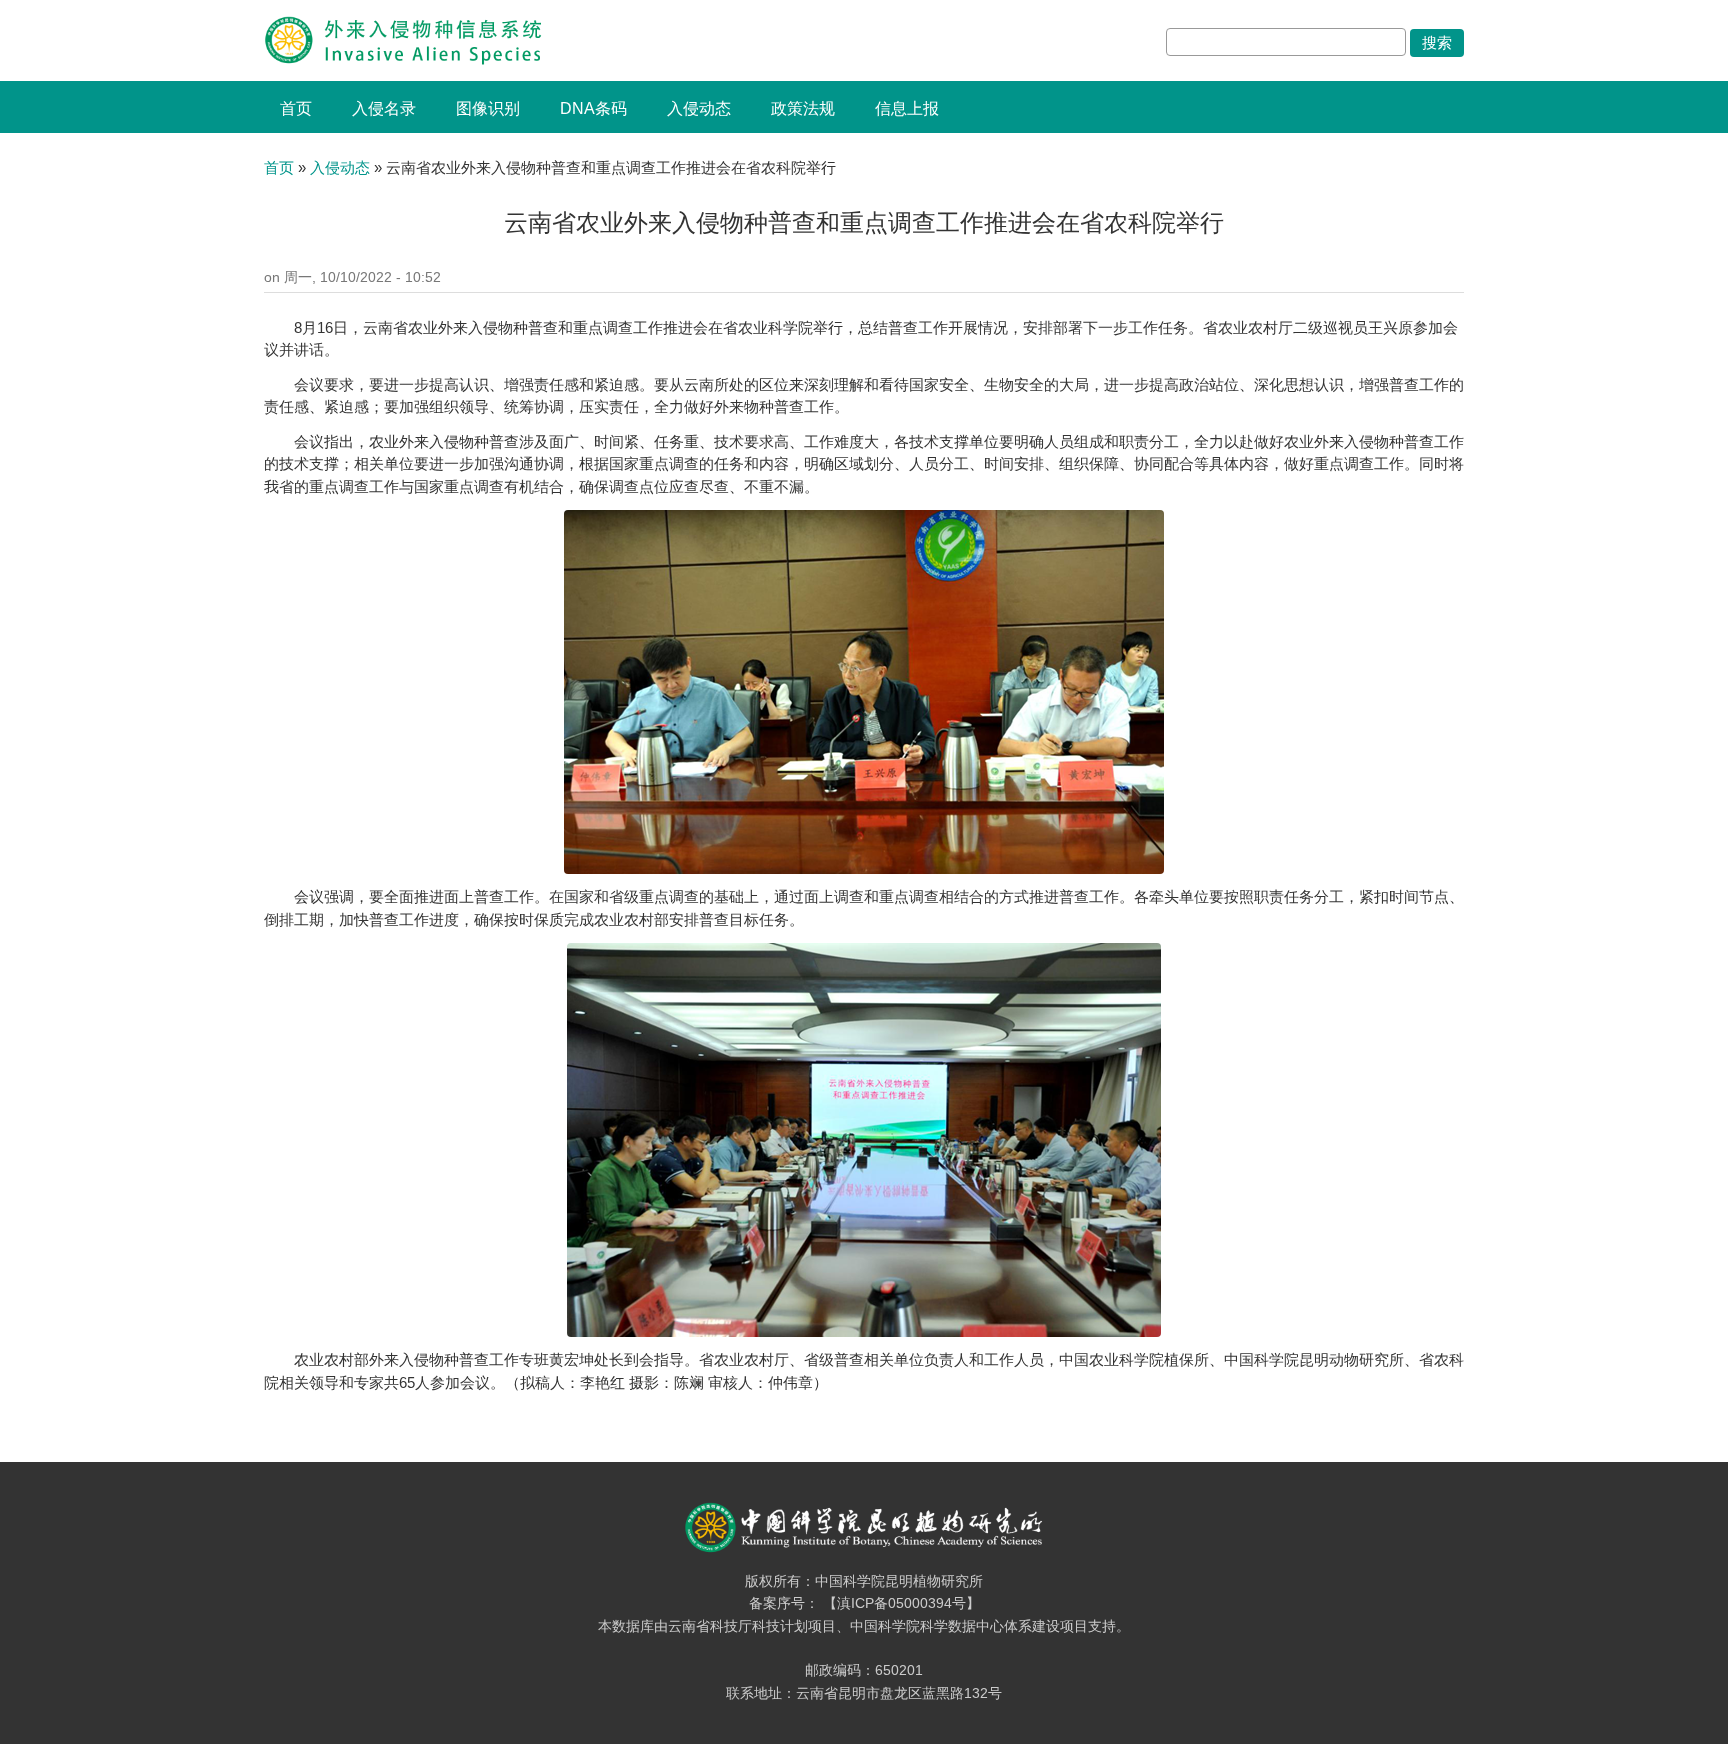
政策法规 (803, 108)
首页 (296, 108)
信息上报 (907, 108)
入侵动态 (699, 108)
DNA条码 (593, 108)
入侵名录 (384, 108)
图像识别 (488, 108)
